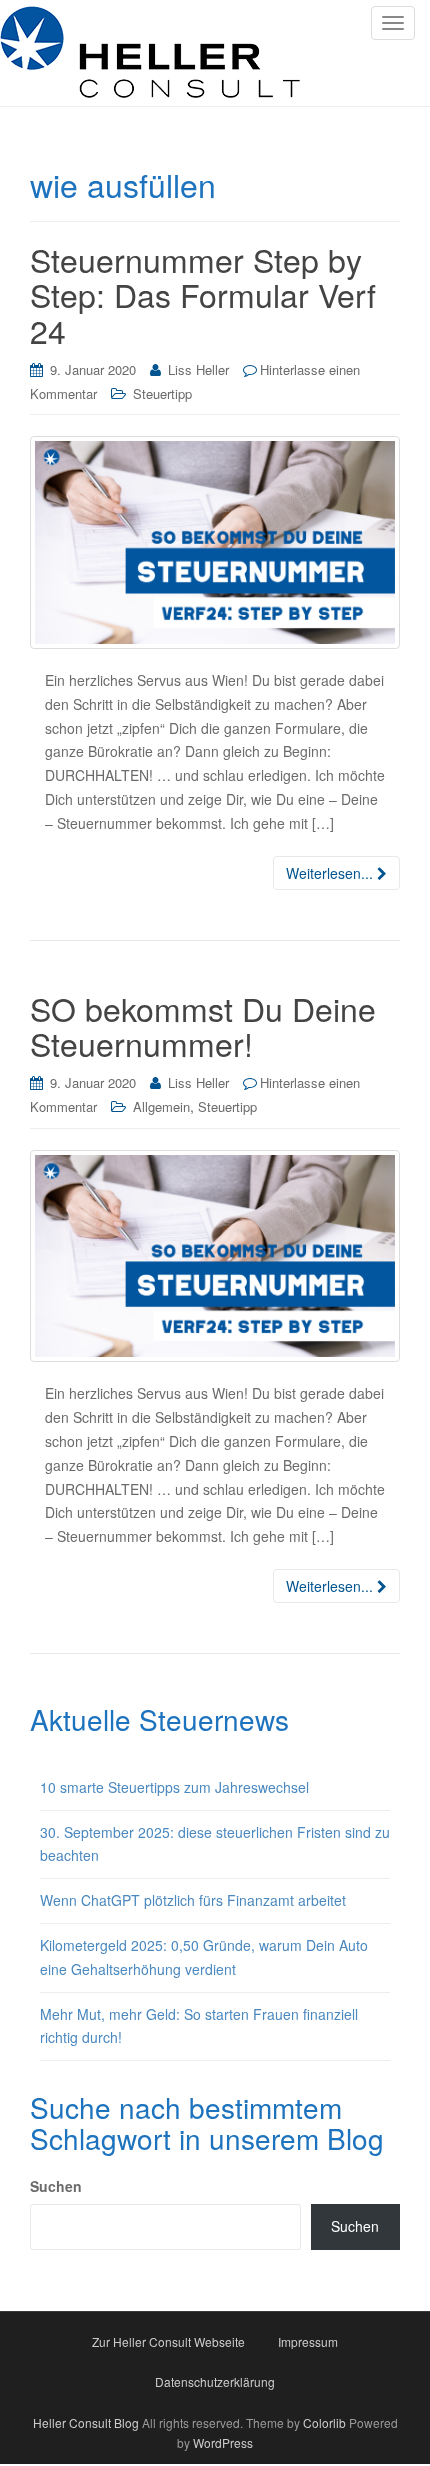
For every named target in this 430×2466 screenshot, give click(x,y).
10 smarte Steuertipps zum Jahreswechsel (174, 1787)
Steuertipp (162, 393)
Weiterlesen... (331, 873)
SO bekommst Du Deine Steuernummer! (203, 1025)
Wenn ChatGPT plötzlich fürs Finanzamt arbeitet (193, 1900)
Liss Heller (198, 369)
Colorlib (324, 2422)
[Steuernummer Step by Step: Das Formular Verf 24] (215, 542)
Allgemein (161, 1106)
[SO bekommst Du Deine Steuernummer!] (215, 1256)
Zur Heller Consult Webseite (168, 2341)
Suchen (56, 2186)
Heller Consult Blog (86, 2422)
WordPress (223, 2442)
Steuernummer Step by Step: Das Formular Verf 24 (203, 294)
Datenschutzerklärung (215, 2381)
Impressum (308, 2341)
